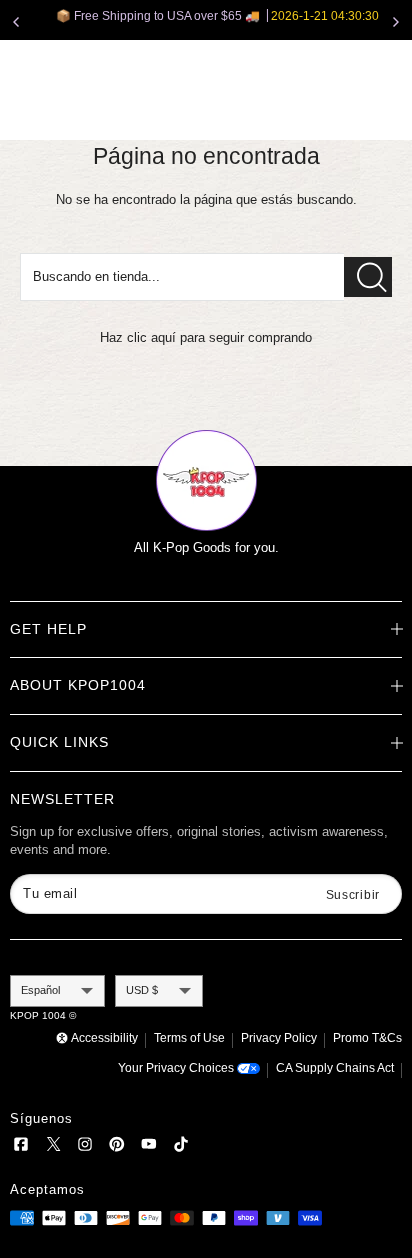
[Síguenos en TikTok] (181, 1147)
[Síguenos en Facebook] (21, 1147)
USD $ (142, 990)
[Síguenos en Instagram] (85, 1147)
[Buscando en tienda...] (368, 277)
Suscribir (353, 895)
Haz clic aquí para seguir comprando (206, 337)
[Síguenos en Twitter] (53, 1147)
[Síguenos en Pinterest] (117, 1147)
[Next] (396, 22)
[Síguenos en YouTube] (149, 1147)
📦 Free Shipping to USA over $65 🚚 (207, 16)
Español (40, 990)
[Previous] (16, 22)
